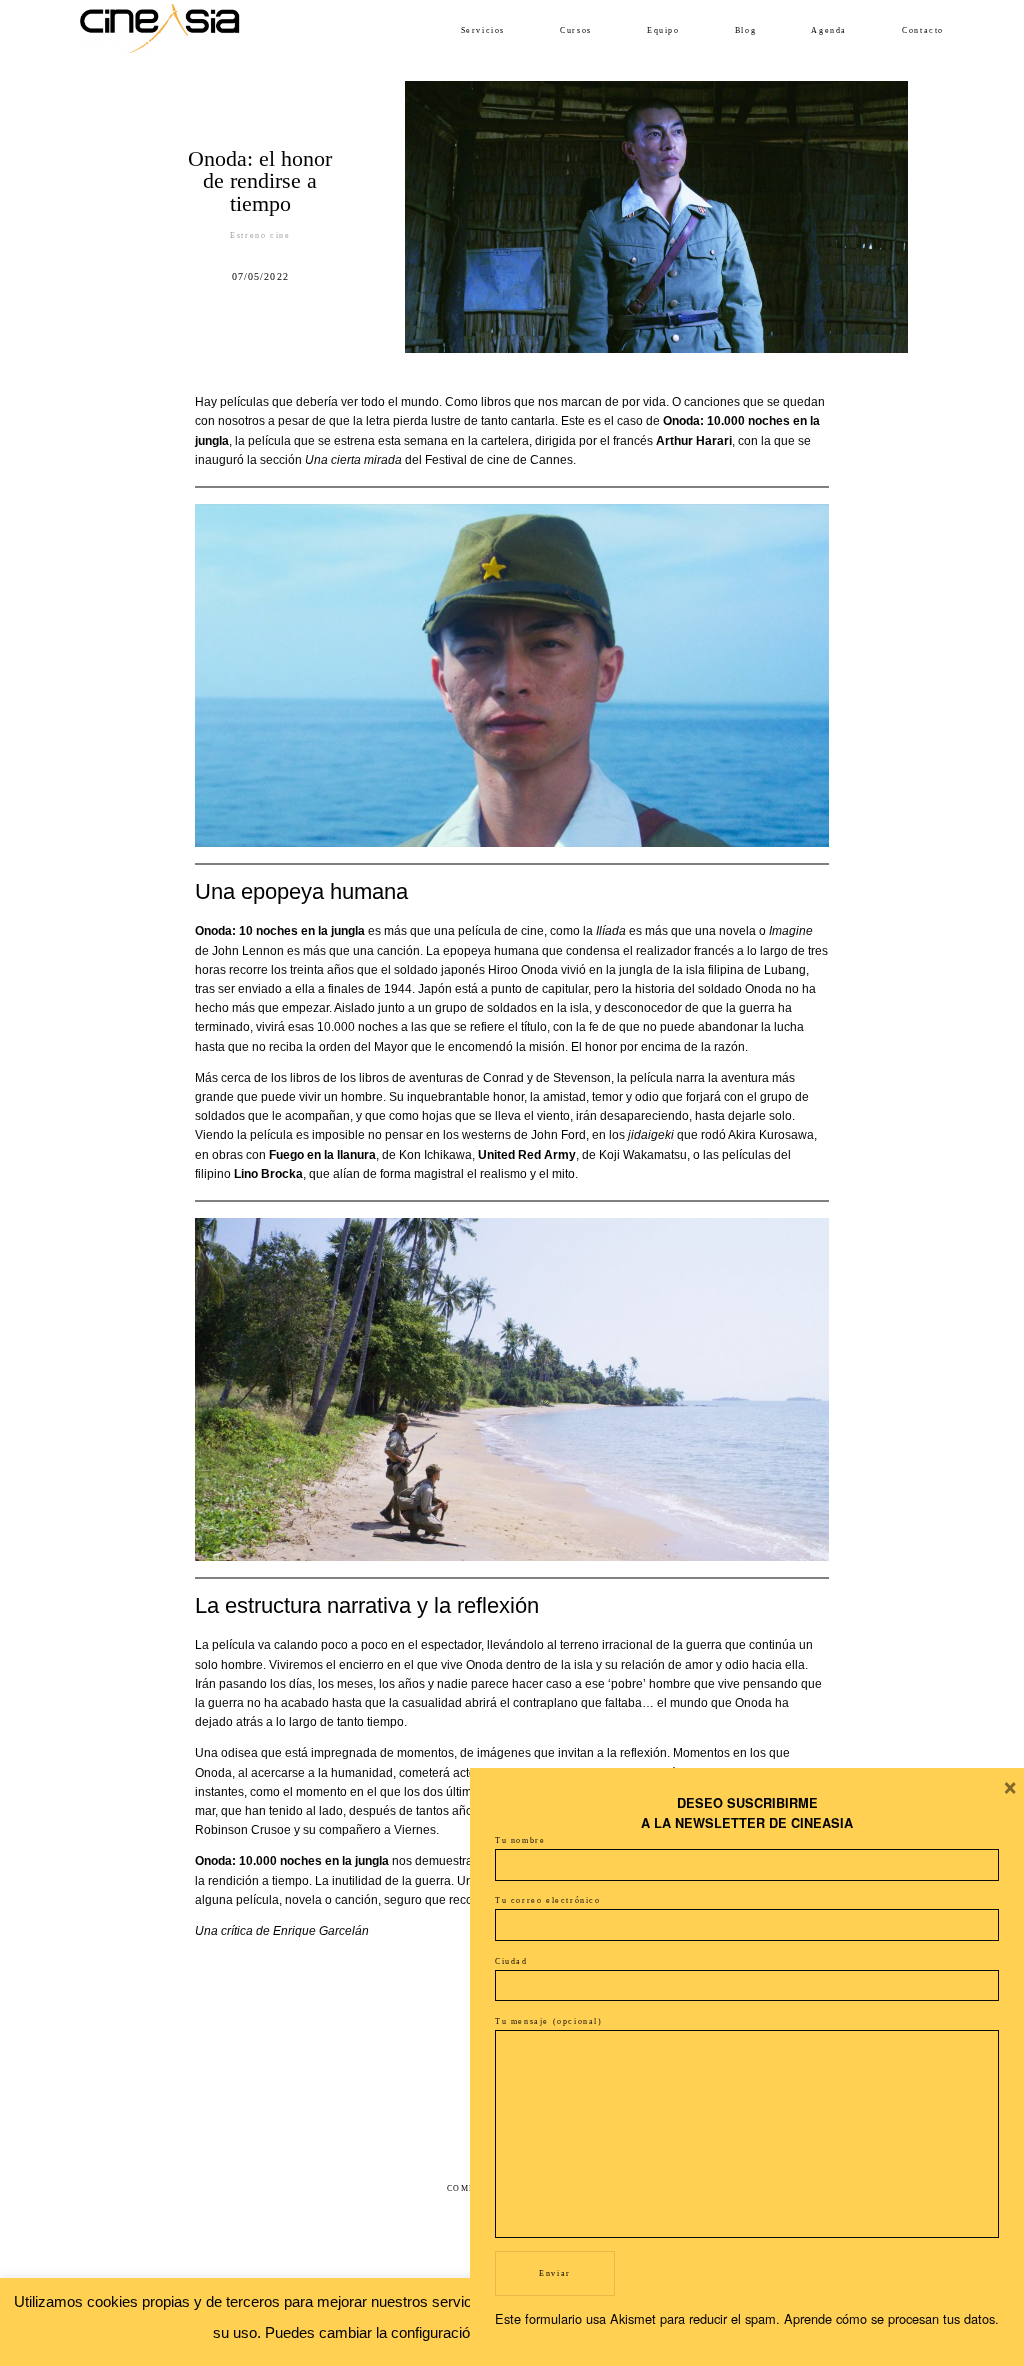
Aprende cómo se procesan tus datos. (891, 2318)
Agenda (829, 30)
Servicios (483, 30)
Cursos (576, 30)
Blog (745, 30)
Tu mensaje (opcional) (549, 2021)
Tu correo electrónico (548, 1900)
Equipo (663, 30)
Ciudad (511, 1961)
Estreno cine (260, 235)
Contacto (923, 30)
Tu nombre (520, 1840)
